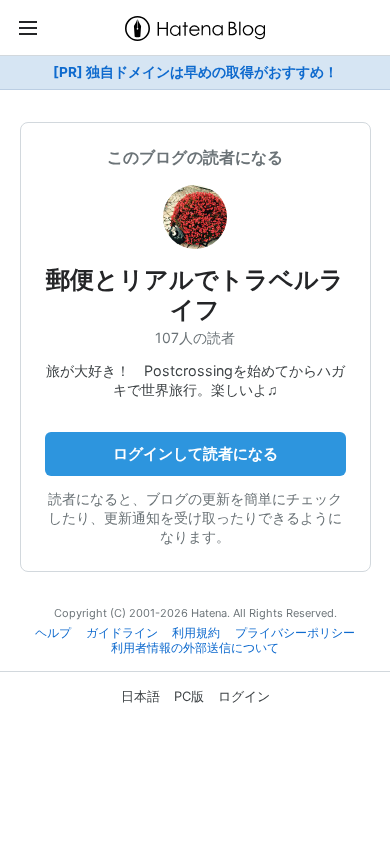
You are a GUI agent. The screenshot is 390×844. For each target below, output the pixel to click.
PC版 (189, 696)
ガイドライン (122, 633)
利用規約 (196, 633)
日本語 (140, 696)
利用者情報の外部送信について (195, 648)
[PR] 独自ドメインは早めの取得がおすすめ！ (195, 72)
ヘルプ (53, 633)
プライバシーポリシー (295, 633)
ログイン (244, 696)
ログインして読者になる (195, 453)
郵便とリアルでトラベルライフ (195, 294)
